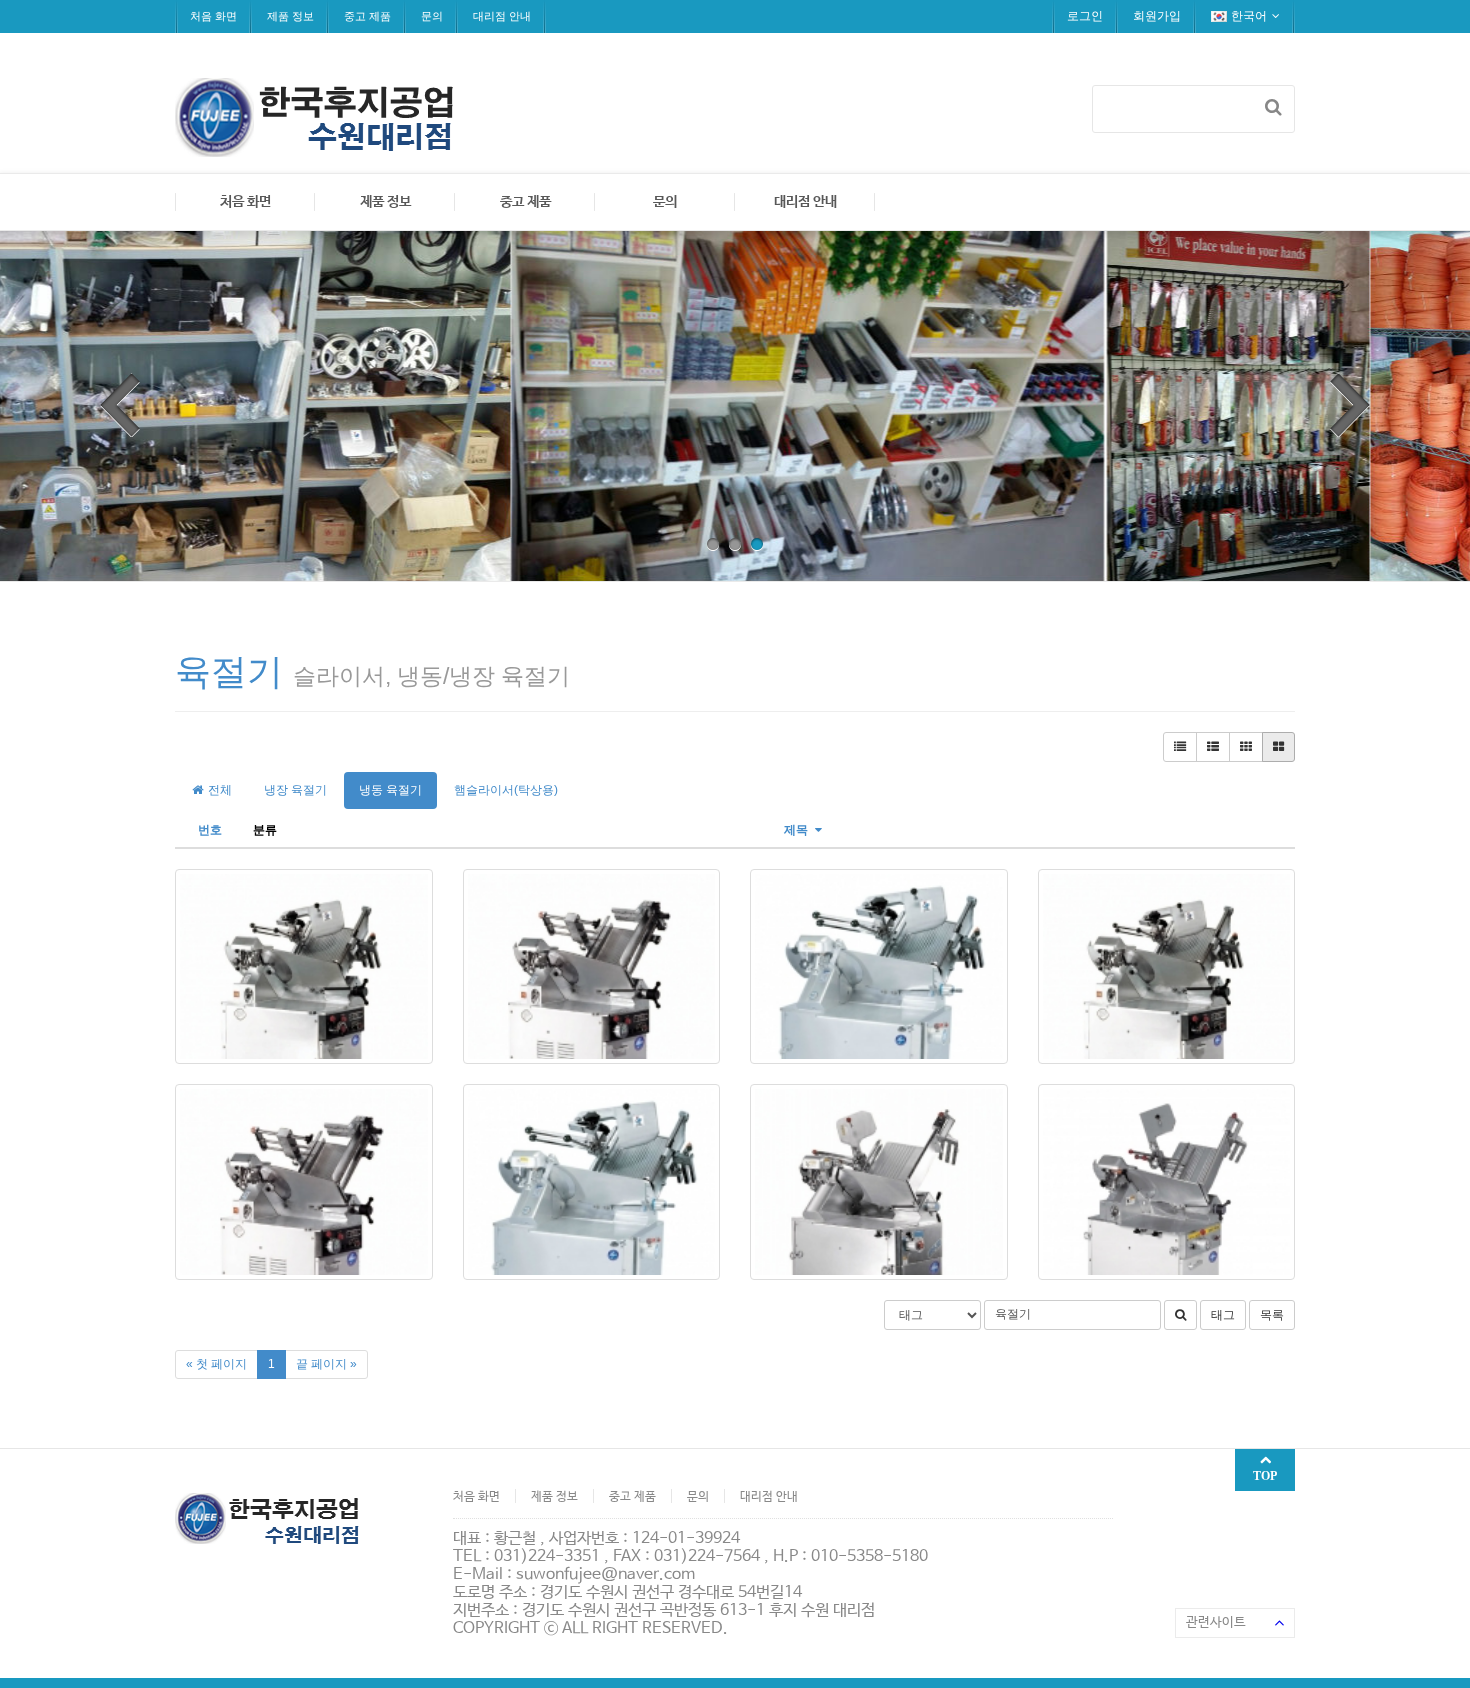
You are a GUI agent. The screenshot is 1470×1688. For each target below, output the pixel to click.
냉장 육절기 (295, 790)
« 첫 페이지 (216, 1364)
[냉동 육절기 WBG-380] (879, 1182)
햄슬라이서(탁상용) (506, 790)
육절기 (229, 671)
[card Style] (1246, 747)
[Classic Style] (1180, 747)
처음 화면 (213, 16)
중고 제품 (367, 16)
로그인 (1085, 16)
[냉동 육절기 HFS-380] (1167, 967)
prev (120, 405)
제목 (797, 830)
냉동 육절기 (390, 790)
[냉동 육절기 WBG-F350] (1167, 1182)
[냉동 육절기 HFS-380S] (304, 1182)
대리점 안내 (502, 16)
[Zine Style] (1213, 747)
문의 (432, 16)
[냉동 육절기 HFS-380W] (592, 1182)
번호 (210, 830)
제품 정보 (290, 16)
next (1350, 405)
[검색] (1273, 107)
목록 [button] (1272, 1315)
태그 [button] (1223, 1315)
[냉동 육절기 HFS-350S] (592, 967)
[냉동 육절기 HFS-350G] (304, 967)
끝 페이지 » (326, 1364)
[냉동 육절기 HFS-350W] (879, 967)
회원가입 (1157, 16)
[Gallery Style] (1278, 747)
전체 (218, 790)
